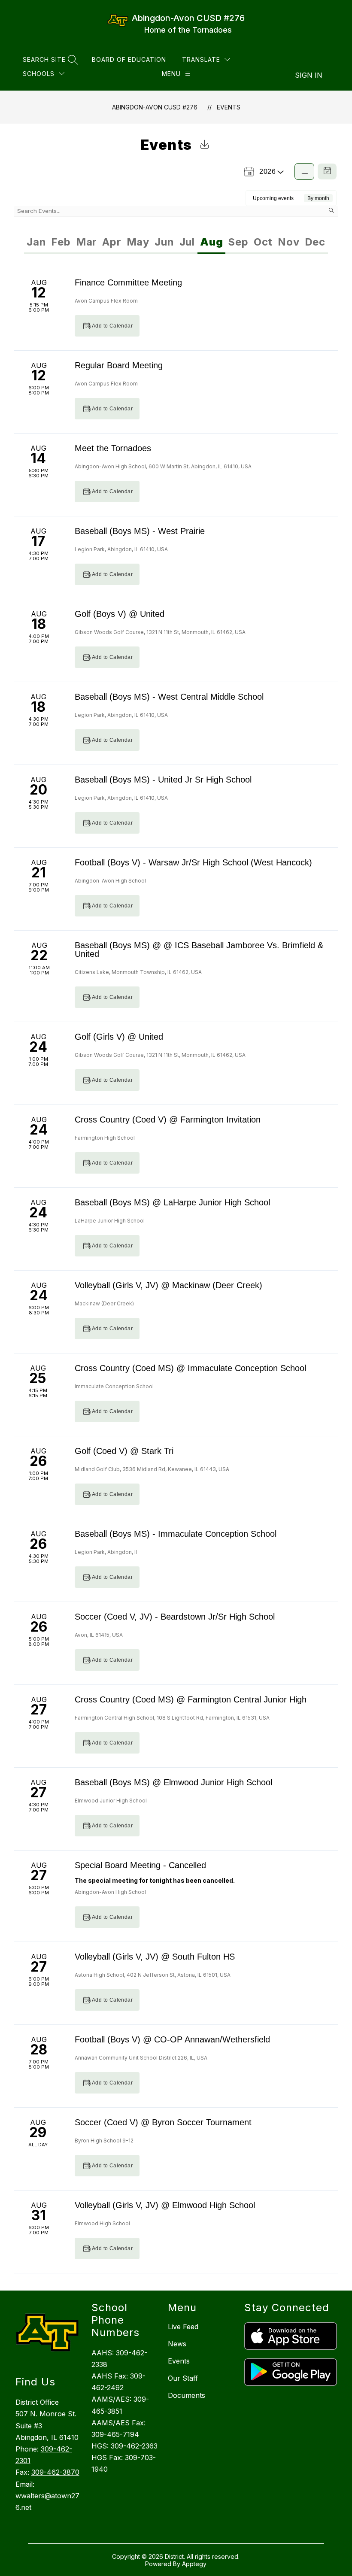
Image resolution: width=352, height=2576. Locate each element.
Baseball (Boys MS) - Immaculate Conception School (176, 1534)
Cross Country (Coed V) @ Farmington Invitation (168, 1120)
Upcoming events (273, 198)
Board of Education (129, 59)
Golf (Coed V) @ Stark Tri (124, 1451)
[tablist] (100, 242)
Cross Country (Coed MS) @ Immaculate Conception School (190, 1368)
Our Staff (183, 2378)
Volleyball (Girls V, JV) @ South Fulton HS (155, 1957)
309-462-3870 (55, 2472)
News (177, 2344)
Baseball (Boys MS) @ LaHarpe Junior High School (172, 1202)
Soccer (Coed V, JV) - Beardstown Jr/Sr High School (175, 1617)
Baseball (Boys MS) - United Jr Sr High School (163, 780)
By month (318, 198)
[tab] (36, 242)
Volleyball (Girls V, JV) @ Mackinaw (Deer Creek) (168, 1285)
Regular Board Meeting (119, 365)
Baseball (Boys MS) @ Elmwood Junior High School (173, 1782)
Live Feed (183, 2327)
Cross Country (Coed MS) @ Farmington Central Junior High (191, 1699)
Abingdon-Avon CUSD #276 (155, 107)
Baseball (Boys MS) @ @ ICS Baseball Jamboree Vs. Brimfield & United (199, 950)
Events (229, 107)
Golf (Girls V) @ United (119, 1037)
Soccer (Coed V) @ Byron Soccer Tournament (163, 2122)
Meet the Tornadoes (113, 448)
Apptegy (194, 2564)
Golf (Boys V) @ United (120, 614)
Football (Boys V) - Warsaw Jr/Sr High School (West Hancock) (193, 862)
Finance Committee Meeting (128, 282)
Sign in (309, 75)
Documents (187, 2395)
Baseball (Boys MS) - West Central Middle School (169, 697)
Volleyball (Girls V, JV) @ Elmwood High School (165, 2205)
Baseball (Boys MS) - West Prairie (140, 531)
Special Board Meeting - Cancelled (140, 1865)
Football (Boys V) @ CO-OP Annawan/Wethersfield (172, 2039)
